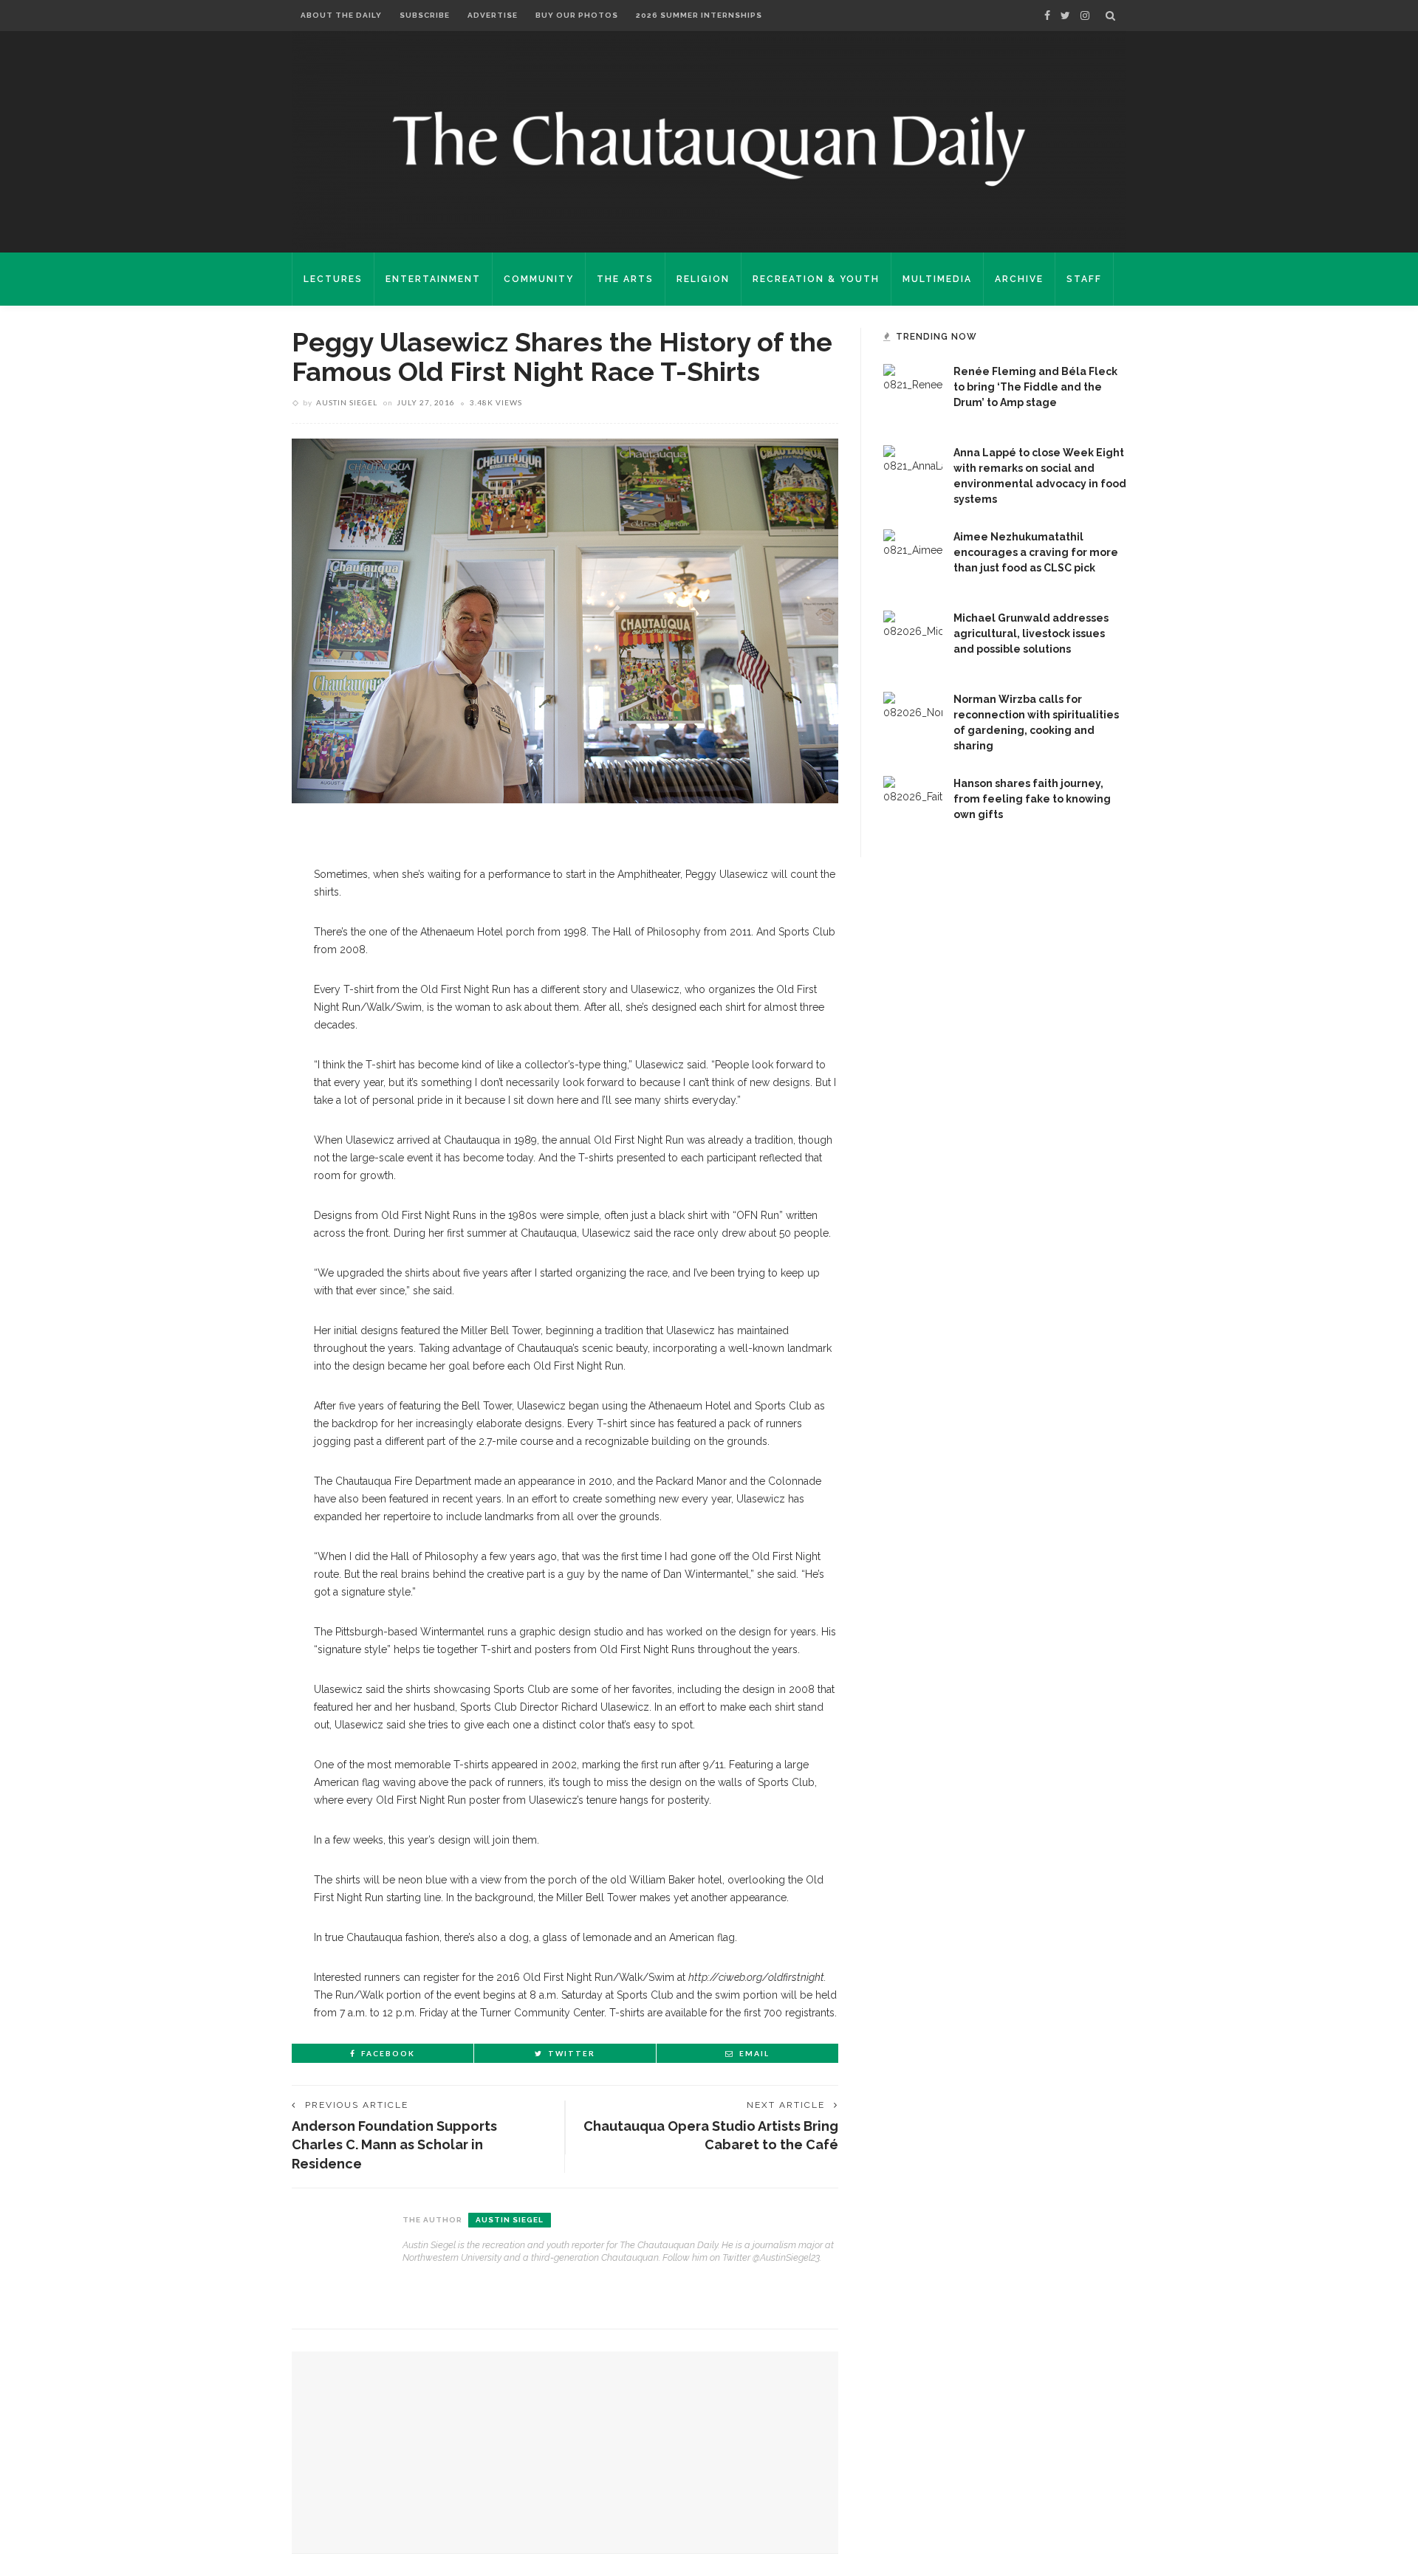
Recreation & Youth (816, 279)
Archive (1019, 279)
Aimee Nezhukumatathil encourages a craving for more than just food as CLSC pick (1036, 552)
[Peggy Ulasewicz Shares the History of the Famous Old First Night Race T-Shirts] (565, 620)
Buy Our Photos (577, 15)
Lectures (333, 279)
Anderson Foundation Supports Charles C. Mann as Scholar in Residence (394, 2144)
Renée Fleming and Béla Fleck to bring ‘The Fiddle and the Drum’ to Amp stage (1035, 387)
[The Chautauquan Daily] (709, 148)
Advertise (493, 15)
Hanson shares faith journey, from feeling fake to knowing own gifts (1032, 799)
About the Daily (341, 15)
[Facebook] (1047, 16)
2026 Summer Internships (699, 15)
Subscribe (425, 15)
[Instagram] (1085, 16)
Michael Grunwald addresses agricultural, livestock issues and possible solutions (1031, 633)
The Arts (625, 279)
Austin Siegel (347, 402)
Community (539, 279)
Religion (703, 279)
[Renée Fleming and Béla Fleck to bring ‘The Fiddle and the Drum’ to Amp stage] (913, 393)
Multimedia (937, 279)
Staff (1084, 279)
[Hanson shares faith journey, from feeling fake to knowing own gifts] (913, 805)
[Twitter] (1065, 16)
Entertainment (433, 279)
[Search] (1110, 16)
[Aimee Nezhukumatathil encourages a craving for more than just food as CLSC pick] (913, 558)
